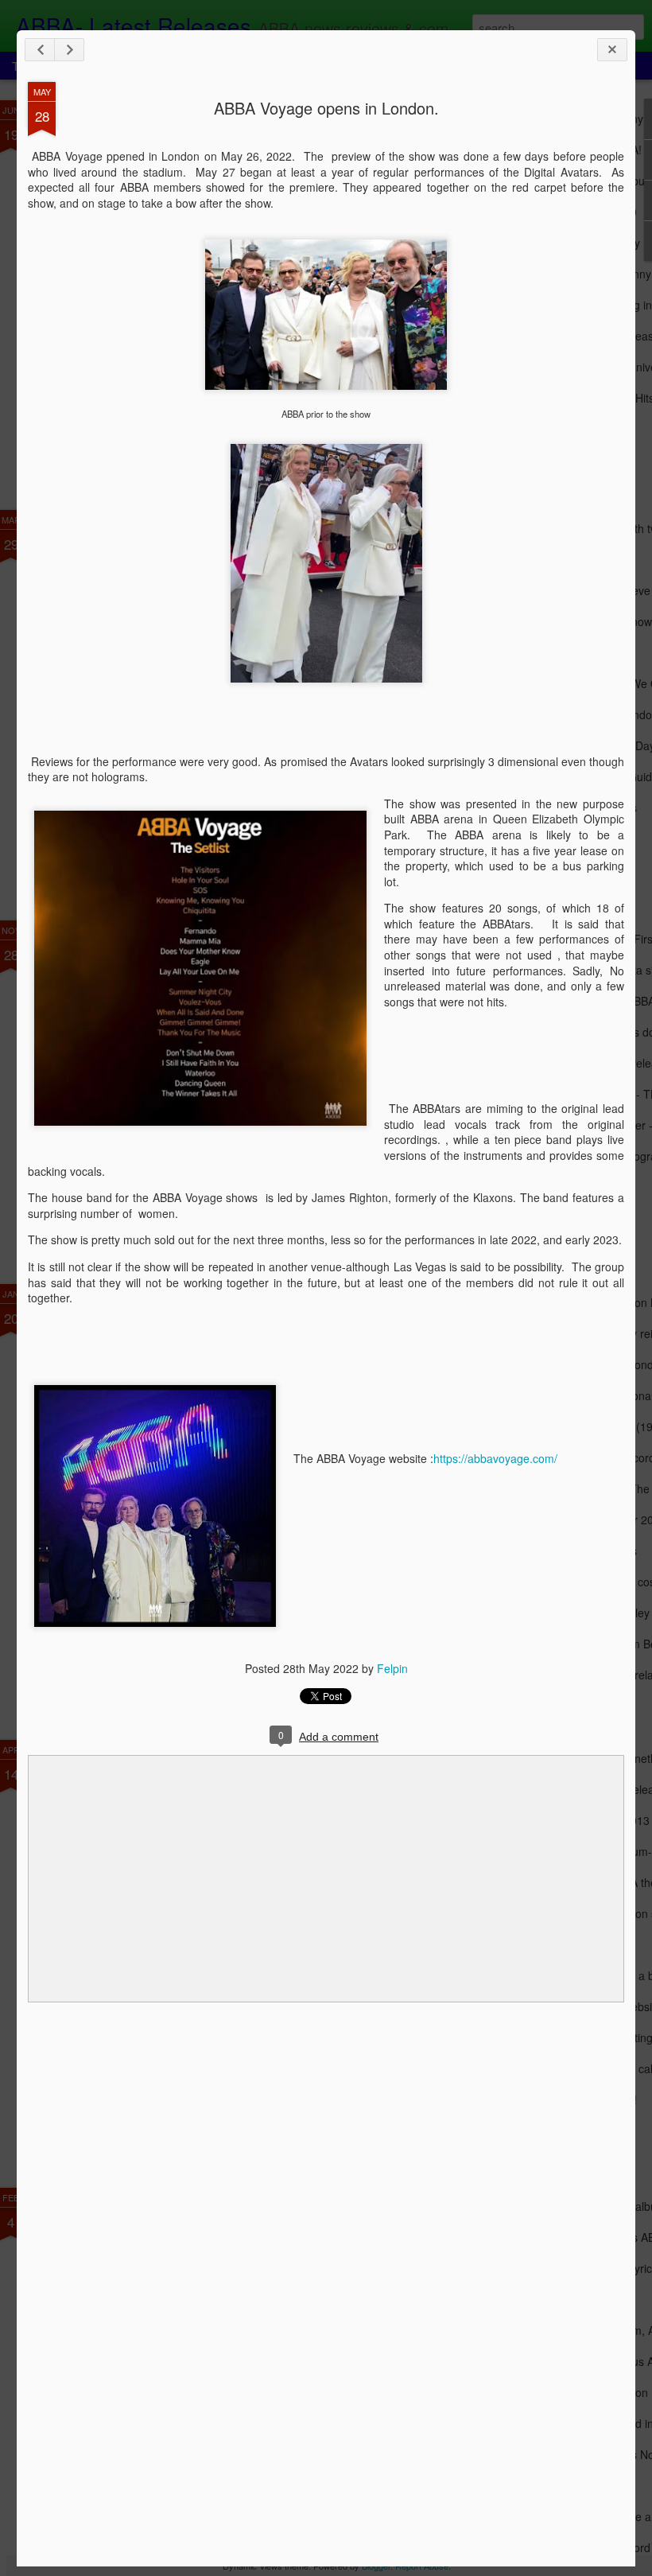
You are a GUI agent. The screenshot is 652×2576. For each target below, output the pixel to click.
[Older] (69, 50)
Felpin (392, 1668)
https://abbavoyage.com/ (495, 1458)
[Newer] (40, 50)
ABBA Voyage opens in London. (326, 108)
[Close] (612, 50)
